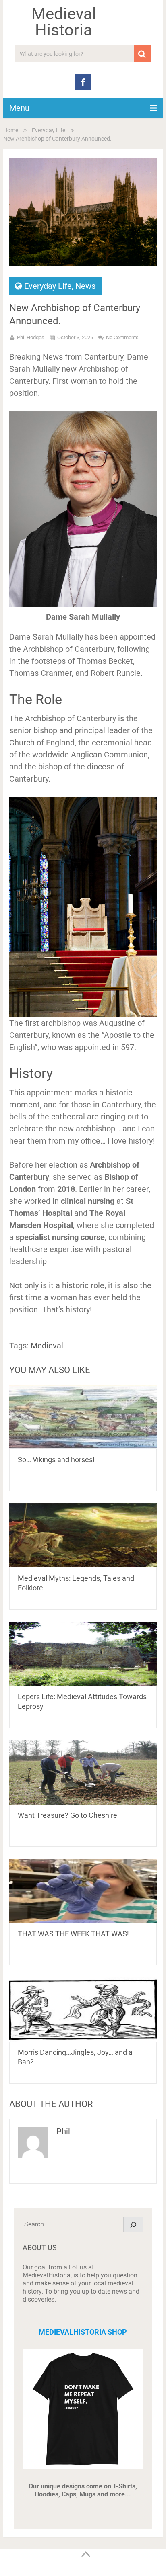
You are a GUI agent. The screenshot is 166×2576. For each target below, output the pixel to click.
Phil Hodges (31, 337)
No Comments (122, 337)
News (85, 286)
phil (63, 2131)
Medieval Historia (64, 22)
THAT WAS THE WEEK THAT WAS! (73, 1934)
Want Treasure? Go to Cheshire (67, 1815)
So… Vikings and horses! (56, 1460)
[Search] (133, 2224)
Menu (19, 108)
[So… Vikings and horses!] (83, 1417)
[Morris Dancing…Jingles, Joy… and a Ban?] (83, 2009)
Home (11, 130)
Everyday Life (49, 130)
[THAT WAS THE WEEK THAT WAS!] (83, 1891)
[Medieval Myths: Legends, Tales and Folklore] (83, 1535)
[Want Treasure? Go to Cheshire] (83, 1772)
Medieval (47, 1346)
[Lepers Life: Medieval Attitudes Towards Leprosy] (83, 1654)
